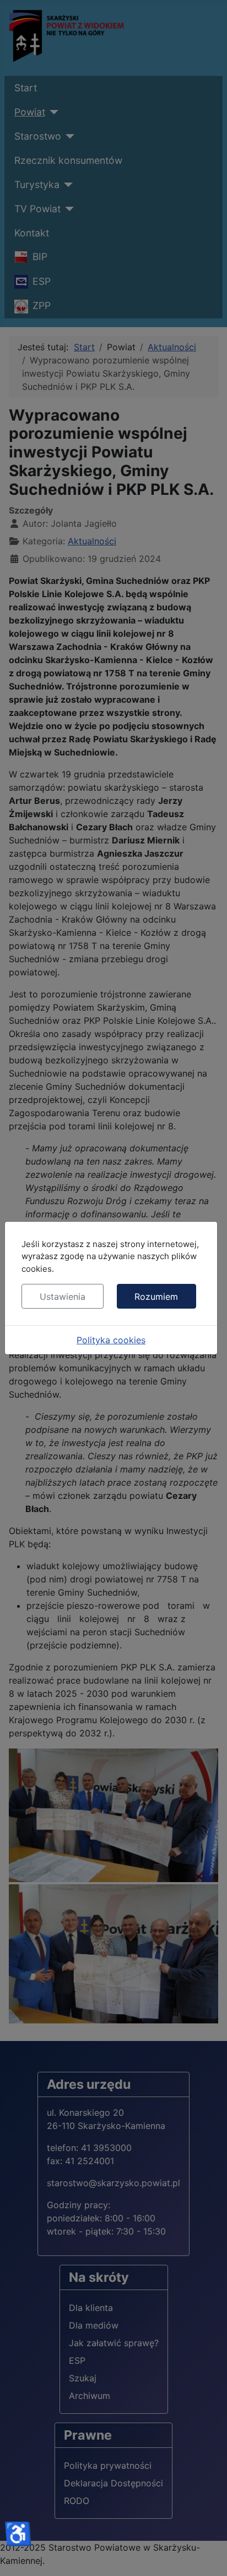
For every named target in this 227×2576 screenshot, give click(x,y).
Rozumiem (156, 1297)
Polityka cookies (111, 1340)
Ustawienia (63, 1297)
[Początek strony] (208, 2556)
